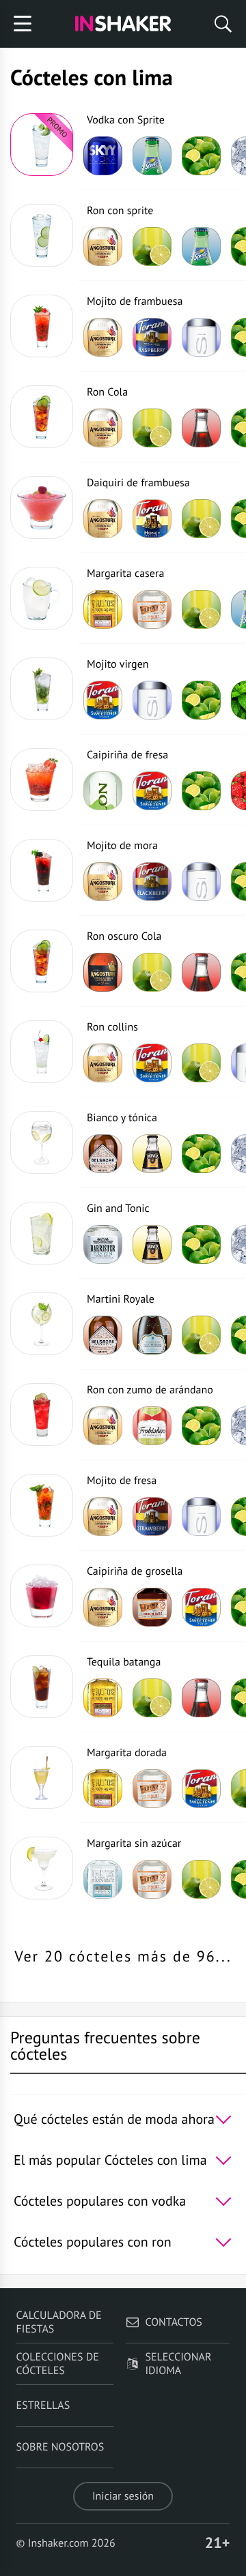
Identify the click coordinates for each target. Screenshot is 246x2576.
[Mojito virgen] (42, 689)
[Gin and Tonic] (42, 1233)
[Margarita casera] (42, 598)
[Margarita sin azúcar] (42, 1868)
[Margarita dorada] (42, 1777)
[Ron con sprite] (42, 235)
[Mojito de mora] (42, 870)
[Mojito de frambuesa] (42, 326)
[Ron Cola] (42, 417)
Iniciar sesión (123, 2496)
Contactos (173, 2322)
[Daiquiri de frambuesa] (42, 507)
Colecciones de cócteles (58, 2364)
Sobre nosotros (60, 2447)
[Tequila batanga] (42, 1687)
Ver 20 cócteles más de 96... (123, 1957)
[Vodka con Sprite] (42, 145)
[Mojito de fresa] (42, 1505)
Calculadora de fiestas (59, 2322)
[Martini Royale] (42, 1324)
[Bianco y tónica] (42, 1142)
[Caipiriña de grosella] (42, 1596)
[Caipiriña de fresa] (42, 780)
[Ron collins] (42, 1052)
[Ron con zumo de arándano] (42, 1415)
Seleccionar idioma (178, 2364)
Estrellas (43, 2405)
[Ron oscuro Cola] (42, 961)
